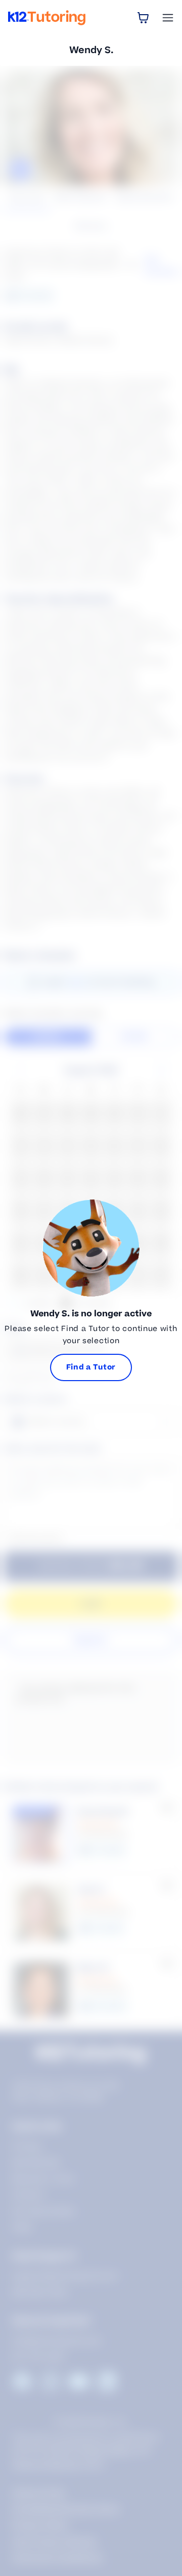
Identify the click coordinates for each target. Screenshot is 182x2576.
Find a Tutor (91, 1367)
